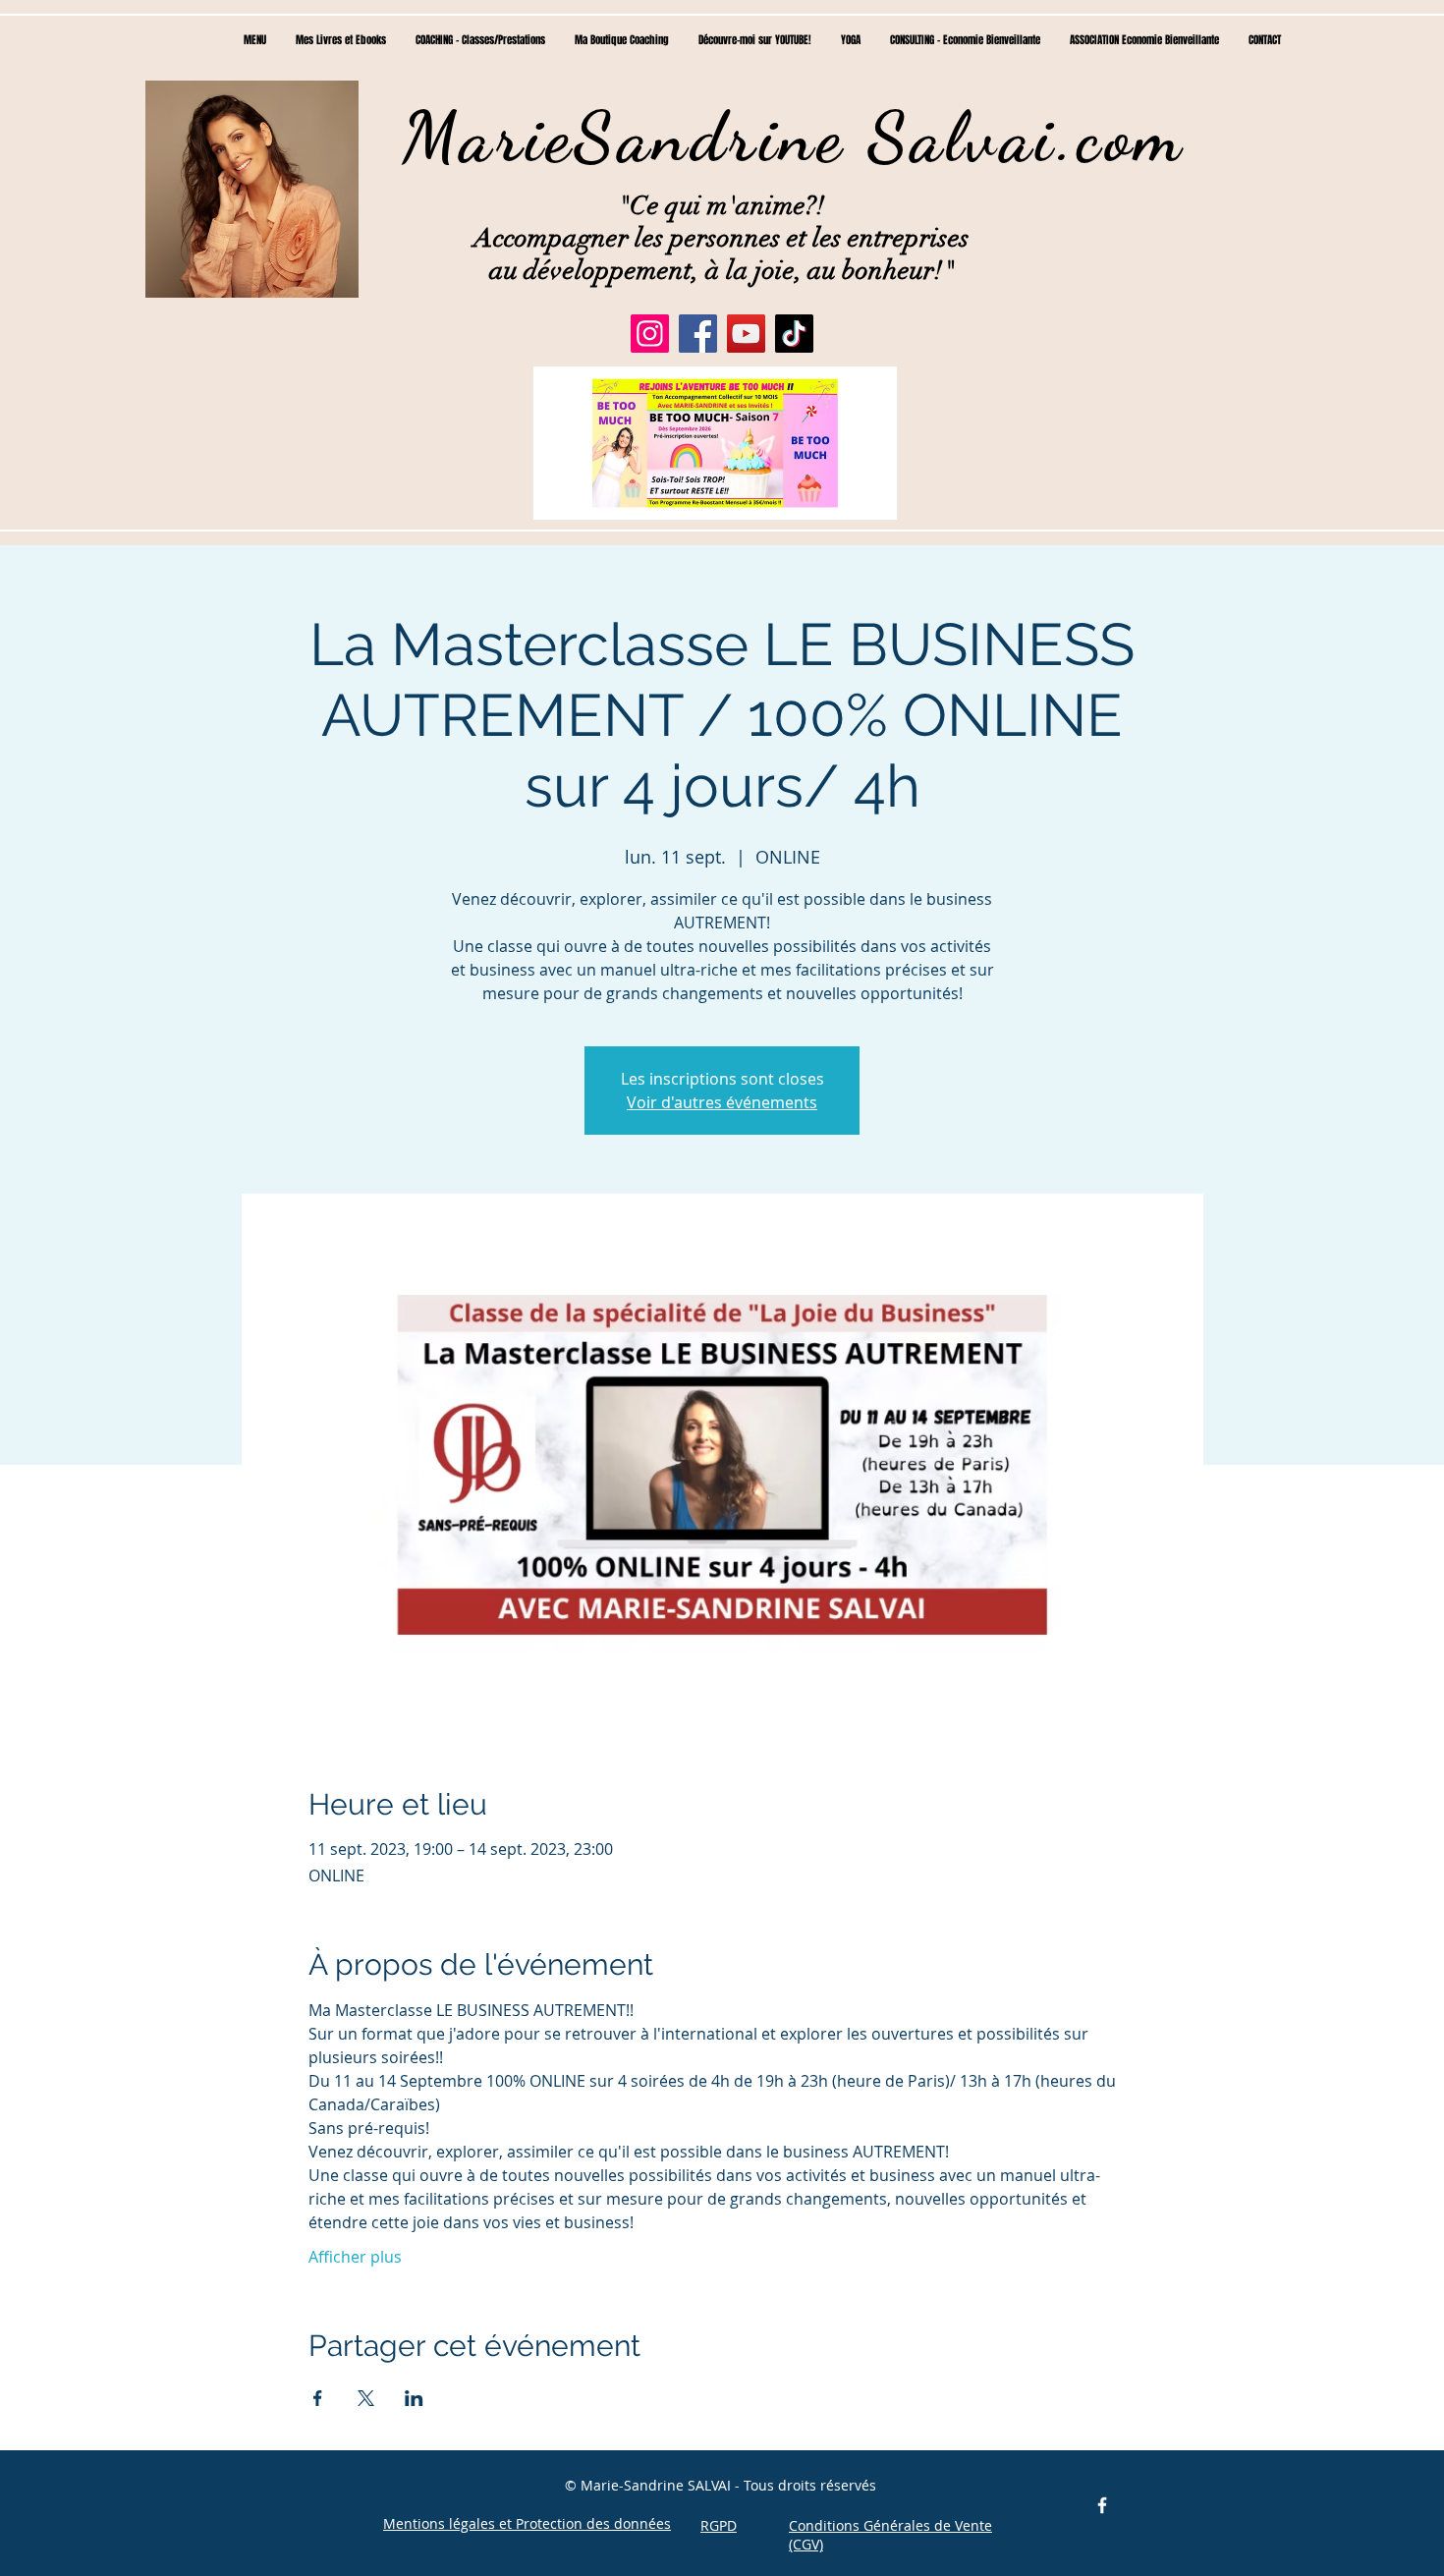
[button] (715, 443)
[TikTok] (794, 334)
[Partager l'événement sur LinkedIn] (414, 2398)
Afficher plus (355, 2257)
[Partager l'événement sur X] (366, 2398)
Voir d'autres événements (722, 1102)
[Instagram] (650, 334)
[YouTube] (746, 334)
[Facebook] (698, 334)
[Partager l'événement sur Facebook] (318, 2398)
